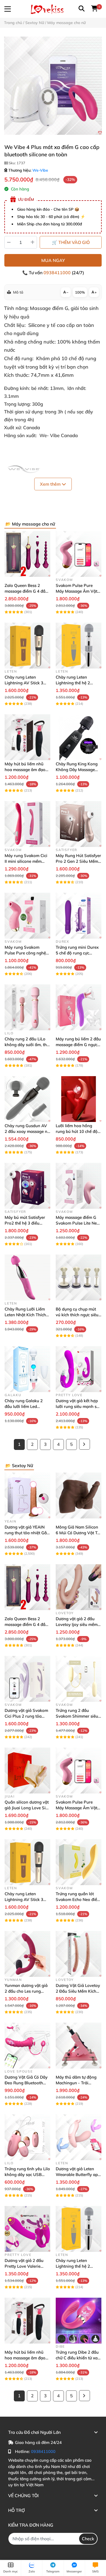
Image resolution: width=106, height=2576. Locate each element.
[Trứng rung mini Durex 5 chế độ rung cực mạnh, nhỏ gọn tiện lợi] (79, 916)
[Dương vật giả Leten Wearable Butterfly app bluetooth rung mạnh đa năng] (79, 2137)
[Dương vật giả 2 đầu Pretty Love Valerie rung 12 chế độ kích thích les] (27, 2229)
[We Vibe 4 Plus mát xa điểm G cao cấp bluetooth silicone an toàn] (53, 86)
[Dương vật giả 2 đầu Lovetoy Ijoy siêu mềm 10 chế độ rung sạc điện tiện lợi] (79, 1587)
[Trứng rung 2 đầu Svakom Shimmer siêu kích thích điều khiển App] (79, 1679)
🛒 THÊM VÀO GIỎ (71, 242)
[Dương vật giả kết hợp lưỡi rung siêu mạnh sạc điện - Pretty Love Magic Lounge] (79, 1369)
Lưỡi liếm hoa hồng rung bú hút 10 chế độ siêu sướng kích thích (77, 1131)
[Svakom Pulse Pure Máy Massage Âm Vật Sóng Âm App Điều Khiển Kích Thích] (79, 554)
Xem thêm (51, 484)
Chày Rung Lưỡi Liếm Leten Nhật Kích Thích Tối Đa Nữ (25, 1315)
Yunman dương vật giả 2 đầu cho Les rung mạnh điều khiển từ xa (26, 1991)
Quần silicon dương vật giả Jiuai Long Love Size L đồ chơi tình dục (27, 1808)
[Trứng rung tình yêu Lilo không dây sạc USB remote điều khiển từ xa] (27, 2137)
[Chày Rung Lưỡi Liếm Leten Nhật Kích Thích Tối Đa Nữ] (27, 1277)
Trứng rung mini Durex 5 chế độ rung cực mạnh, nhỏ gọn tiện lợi (77, 953)
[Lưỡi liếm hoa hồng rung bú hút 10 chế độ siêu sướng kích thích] (79, 1099)
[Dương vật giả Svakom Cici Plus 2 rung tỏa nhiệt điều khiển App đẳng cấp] (27, 1679)
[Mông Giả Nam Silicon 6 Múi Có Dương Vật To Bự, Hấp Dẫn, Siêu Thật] (79, 1496)
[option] (53, 86)
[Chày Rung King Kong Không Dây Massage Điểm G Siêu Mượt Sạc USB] (79, 737)
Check (88, 2539)
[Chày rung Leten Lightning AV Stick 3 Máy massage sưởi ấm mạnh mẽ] (27, 646)
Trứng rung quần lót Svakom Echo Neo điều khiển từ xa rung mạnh (78, 1899)
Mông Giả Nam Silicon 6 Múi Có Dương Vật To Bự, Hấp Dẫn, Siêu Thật (78, 1533)
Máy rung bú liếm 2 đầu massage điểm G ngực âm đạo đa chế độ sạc (78, 1045)
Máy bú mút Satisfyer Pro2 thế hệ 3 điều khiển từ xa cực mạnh (25, 1223)
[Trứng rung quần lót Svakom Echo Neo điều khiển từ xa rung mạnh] (79, 1862)
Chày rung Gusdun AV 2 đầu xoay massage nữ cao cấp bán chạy (27, 1131)
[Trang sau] (85, 1444)
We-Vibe (40, 170)
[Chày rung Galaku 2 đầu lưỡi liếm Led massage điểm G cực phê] (27, 1369)
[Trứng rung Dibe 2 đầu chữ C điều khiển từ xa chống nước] (79, 2321)
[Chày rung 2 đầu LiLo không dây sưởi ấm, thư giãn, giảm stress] (27, 1007)
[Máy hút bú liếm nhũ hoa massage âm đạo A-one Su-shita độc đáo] (27, 737)
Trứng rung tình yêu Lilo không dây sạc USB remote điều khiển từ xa (27, 2174)
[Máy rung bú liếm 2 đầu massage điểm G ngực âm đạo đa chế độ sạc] (79, 1007)
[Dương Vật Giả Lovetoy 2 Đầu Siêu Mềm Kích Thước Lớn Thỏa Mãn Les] (79, 1954)
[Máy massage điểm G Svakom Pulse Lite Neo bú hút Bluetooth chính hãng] (79, 1186)
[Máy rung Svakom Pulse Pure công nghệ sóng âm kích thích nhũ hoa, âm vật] (27, 916)
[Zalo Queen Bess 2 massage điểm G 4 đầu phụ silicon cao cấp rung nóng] (27, 554)
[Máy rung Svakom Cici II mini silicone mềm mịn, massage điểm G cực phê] (27, 824)
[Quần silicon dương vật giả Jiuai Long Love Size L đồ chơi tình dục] (27, 1771)
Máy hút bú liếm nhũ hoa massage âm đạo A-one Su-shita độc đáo (27, 770)
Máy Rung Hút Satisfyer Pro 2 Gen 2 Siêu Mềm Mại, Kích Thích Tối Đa (78, 861)
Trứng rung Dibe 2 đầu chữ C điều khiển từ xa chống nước (77, 2358)
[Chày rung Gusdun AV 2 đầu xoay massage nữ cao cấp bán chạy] (27, 1099)
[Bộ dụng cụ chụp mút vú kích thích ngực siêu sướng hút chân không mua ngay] (79, 1277)
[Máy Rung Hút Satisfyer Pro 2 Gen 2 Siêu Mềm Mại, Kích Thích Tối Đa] (79, 824)
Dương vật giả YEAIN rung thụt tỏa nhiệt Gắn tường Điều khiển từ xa (27, 1533)
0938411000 (58, 273)
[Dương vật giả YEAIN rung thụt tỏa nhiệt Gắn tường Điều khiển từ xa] (27, 1496)
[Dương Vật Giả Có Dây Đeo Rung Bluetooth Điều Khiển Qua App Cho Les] (27, 2046)
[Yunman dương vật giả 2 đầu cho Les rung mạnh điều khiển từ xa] (27, 1954)
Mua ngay (53, 260)
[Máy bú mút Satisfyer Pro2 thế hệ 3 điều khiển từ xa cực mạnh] (27, 1186)
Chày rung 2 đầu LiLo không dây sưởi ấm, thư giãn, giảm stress (27, 1045)
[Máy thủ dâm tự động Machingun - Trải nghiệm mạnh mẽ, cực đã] (79, 2046)
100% (80, 292)
